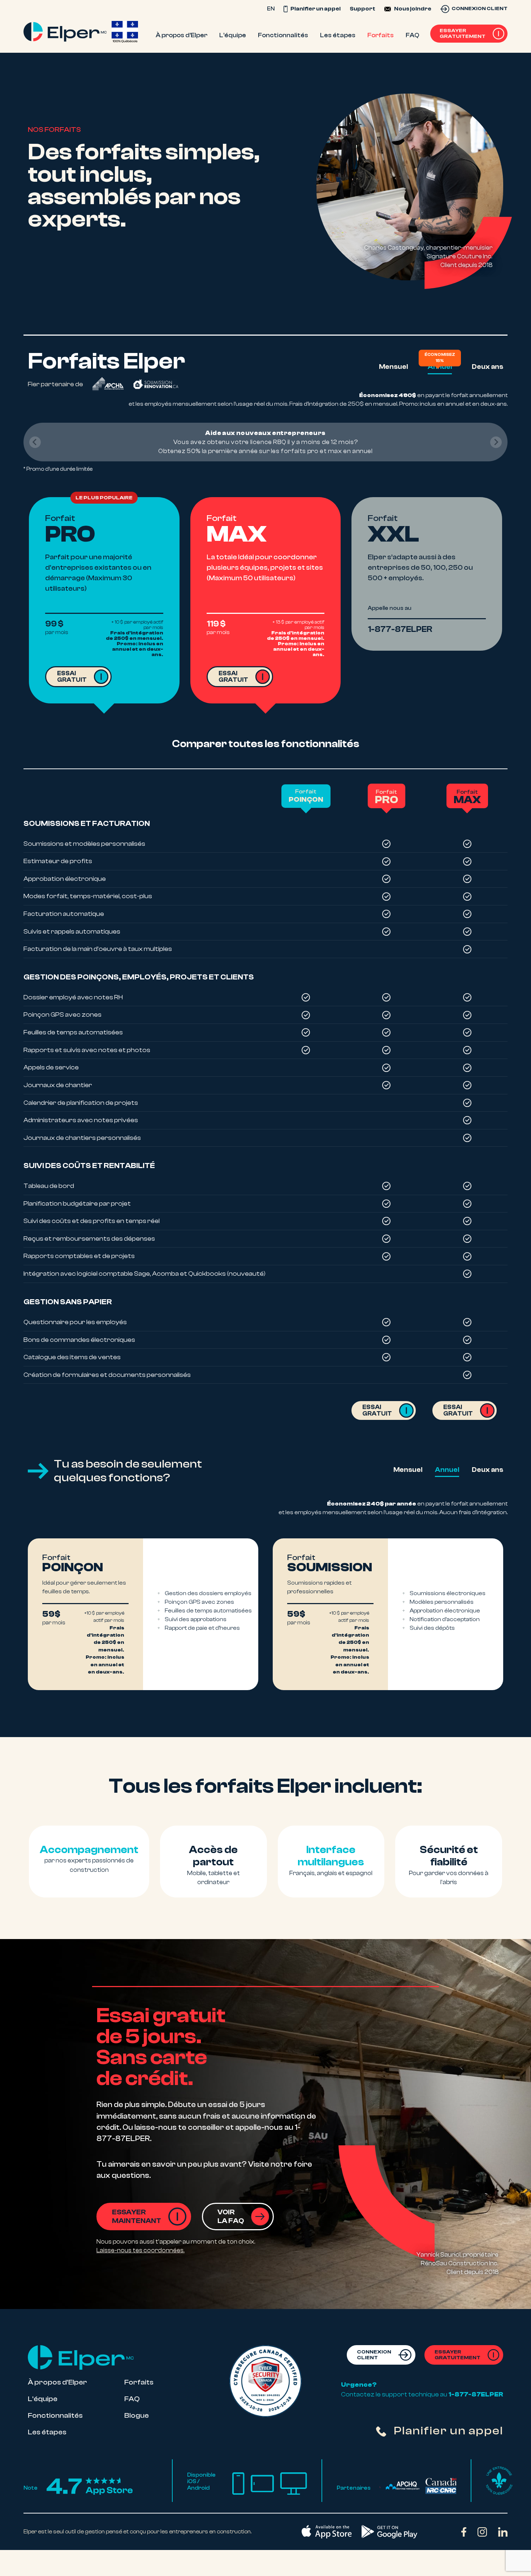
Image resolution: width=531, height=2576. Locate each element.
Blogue (137, 2415)
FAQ (132, 2399)
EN (271, 9)
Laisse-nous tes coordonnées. (141, 2250)
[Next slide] (496, 442)
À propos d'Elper (57, 2382)
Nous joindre (413, 9)
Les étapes (47, 2432)
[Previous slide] (35, 442)
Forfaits (139, 2382)
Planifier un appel (315, 9)
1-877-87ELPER (476, 2394)
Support (362, 9)
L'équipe (43, 2399)
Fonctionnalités (55, 2415)
